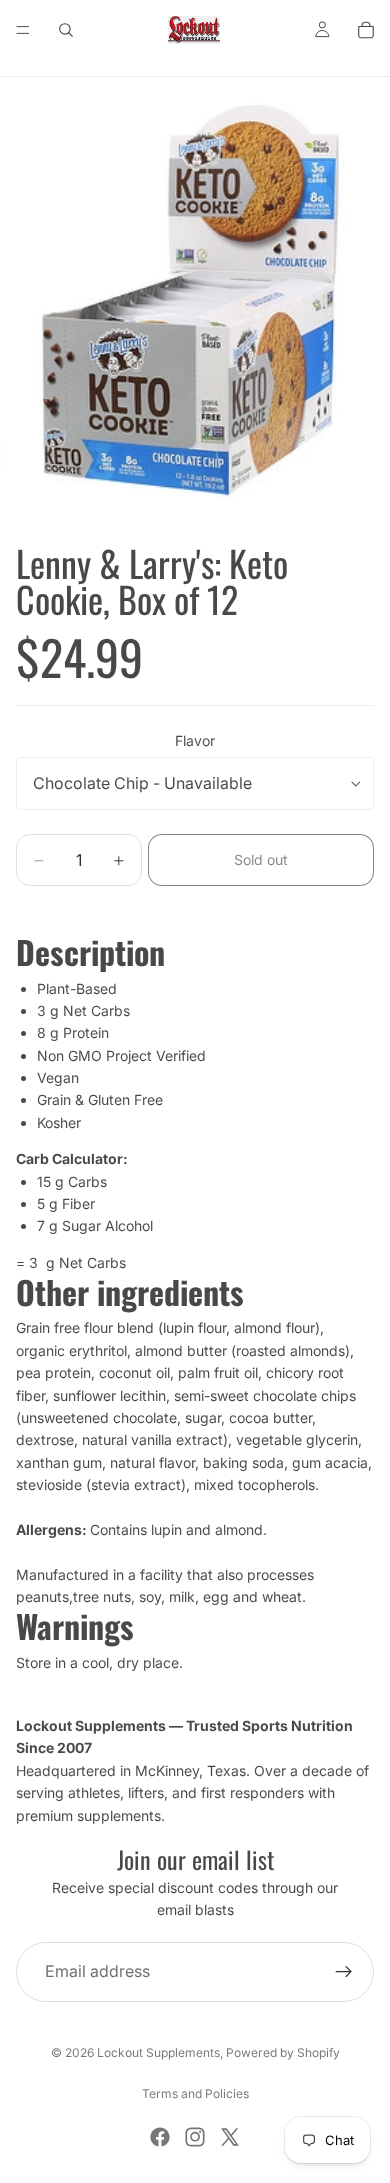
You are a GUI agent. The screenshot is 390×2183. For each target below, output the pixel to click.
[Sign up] (344, 1972)
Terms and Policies (195, 2093)
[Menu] (23, 30)
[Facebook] (160, 2137)
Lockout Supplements (158, 2052)
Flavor (195, 740)
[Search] (66, 30)
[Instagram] (195, 2137)
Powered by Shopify (283, 2052)
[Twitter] (230, 2137)
